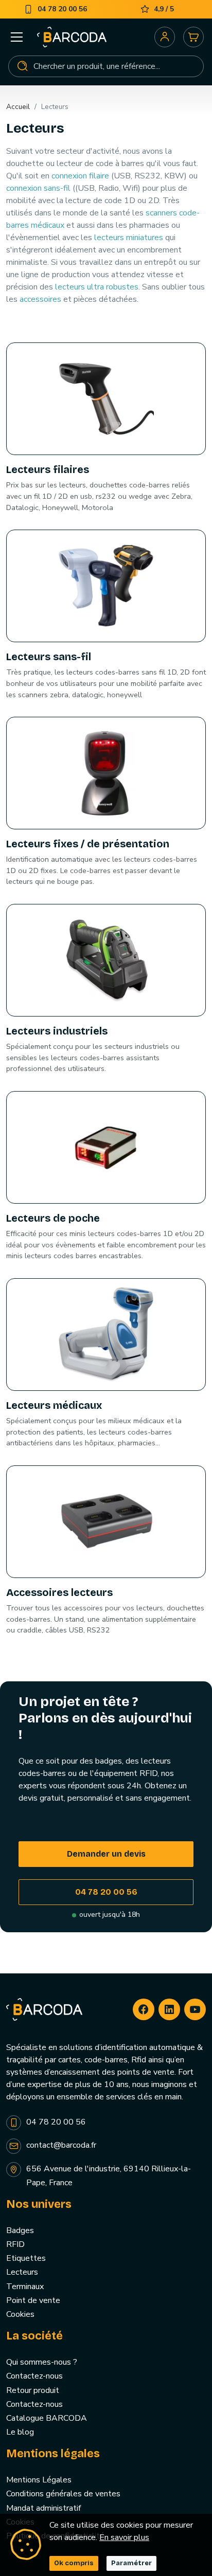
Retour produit (33, 2390)
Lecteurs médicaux (54, 1405)
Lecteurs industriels (57, 1031)
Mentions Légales (39, 2480)
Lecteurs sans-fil (49, 657)
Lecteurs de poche (53, 1218)
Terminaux (25, 2287)
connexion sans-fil (38, 188)
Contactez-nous (34, 2376)
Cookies (20, 2314)
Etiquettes (26, 2258)
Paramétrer (131, 2563)
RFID (15, 2244)
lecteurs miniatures (129, 238)
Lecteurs (22, 2272)
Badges (20, 2230)
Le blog (20, 2432)
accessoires (40, 299)
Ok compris (74, 2563)
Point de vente (33, 2300)
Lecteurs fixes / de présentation (88, 844)
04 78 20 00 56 (106, 1892)
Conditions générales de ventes (63, 2494)
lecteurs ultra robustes (97, 287)
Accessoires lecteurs (59, 1592)
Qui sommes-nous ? (42, 2362)
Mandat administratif (43, 2508)
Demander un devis (106, 1854)
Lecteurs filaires (48, 469)
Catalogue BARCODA (47, 2418)
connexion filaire (80, 176)
